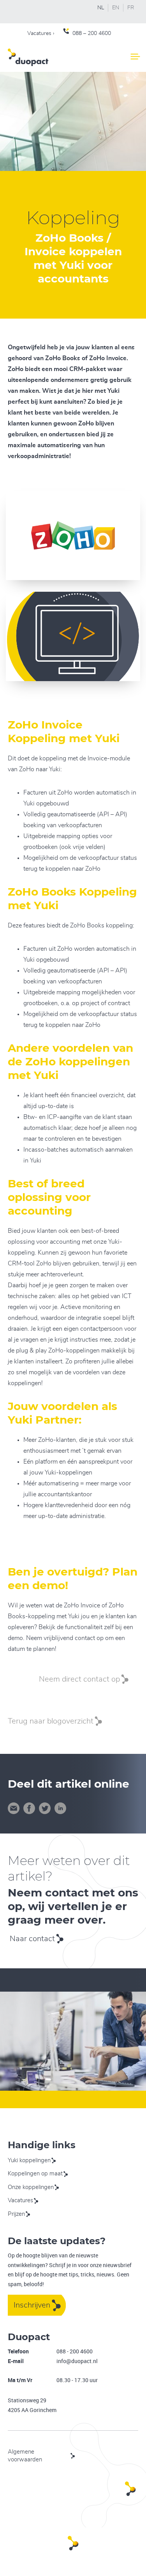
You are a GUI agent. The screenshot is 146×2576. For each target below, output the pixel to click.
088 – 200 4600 (92, 33)
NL (101, 8)
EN (116, 8)
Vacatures (20, 2200)
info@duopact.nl (77, 2361)
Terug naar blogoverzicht (51, 1721)
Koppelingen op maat (35, 2174)
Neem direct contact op (79, 1679)
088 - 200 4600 (75, 2351)
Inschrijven (32, 2305)
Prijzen (16, 2214)
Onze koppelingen (31, 2187)
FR (131, 8)
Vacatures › (41, 33)
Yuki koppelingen (29, 2160)
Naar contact (32, 1939)
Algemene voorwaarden (25, 2456)
